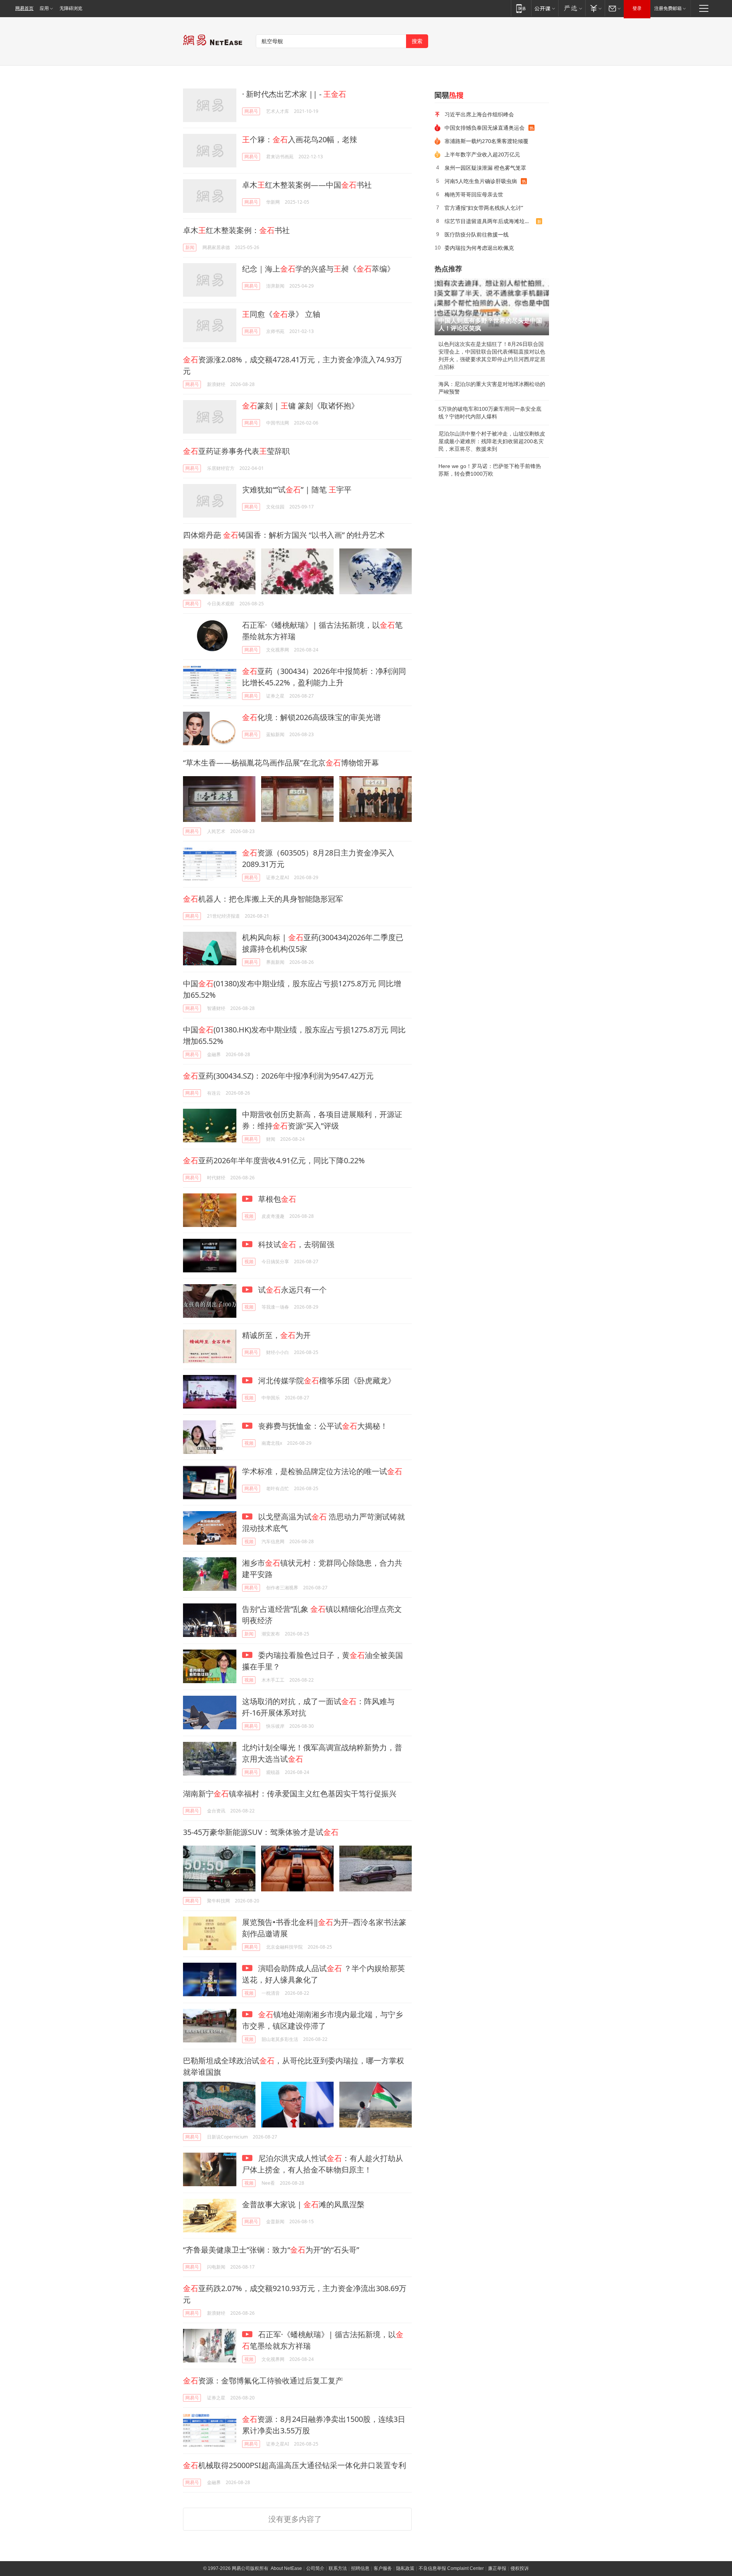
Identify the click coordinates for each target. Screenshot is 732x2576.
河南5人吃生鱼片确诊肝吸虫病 (481, 181)
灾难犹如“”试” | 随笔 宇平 (297, 490)
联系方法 (338, 2568)
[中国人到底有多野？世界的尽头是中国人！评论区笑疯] (492, 307)
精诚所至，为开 (276, 1335)
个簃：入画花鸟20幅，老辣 (300, 139)
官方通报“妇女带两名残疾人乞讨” (484, 208)
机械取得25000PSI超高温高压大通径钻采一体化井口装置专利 (295, 2465)
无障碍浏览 (71, 8)
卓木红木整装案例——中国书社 (307, 185)
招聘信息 (360, 2568)
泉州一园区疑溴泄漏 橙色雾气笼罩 (485, 168)
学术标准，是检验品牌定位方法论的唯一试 (322, 1471)
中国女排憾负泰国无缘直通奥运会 (485, 128)
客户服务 (383, 2568)
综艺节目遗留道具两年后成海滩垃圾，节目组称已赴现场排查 (490, 221)
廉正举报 (497, 2568)
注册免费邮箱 (668, 8)
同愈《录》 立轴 (281, 314)
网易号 (251, 111)
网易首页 (24, 8)
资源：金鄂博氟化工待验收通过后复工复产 (263, 2381)
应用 (44, 8)
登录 (637, 8)
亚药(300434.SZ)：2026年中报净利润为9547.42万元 (278, 1076)
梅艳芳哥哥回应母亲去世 (474, 194)
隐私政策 (405, 2568)
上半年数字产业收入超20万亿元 (482, 154)
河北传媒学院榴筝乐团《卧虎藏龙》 (326, 1380)
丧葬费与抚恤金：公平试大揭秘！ (322, 1426)
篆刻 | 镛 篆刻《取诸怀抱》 (300, 406)
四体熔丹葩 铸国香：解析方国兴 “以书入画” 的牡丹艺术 (284, 535)
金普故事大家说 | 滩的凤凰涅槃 (303, 2204)
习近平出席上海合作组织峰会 (479, 114)
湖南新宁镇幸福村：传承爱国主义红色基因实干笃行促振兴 (290, 1794)
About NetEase (286, 2568)
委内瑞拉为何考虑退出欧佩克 (479, 248)
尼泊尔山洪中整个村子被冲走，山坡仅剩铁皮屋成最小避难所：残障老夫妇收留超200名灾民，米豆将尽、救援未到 (492, 441)
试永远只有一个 (291, 1290)
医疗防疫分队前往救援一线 (477, 234)
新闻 (190, 247)
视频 (249, 1216)
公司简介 (315, 2568)
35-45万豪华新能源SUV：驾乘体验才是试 (261, 1832)
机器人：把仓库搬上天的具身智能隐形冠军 (263, 899)
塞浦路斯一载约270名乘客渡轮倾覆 (486, 141)
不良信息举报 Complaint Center (451, 2568)
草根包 (276, 1199)
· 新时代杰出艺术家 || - (294, 94)
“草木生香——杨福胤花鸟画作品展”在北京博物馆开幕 (281, 763)
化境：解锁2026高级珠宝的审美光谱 (311, 717)
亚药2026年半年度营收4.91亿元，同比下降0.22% (274, 1160)
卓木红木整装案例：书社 (236, 230)
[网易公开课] (545, 8)
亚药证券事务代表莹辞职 (236, 451)
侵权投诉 (520, 2568)
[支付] (595, 8)
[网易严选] (572, 8)
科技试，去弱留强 (295, 1244)
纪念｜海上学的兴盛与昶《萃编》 (318, 269)
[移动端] (521, 8)
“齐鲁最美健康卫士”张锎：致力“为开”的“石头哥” (271, 2250)
